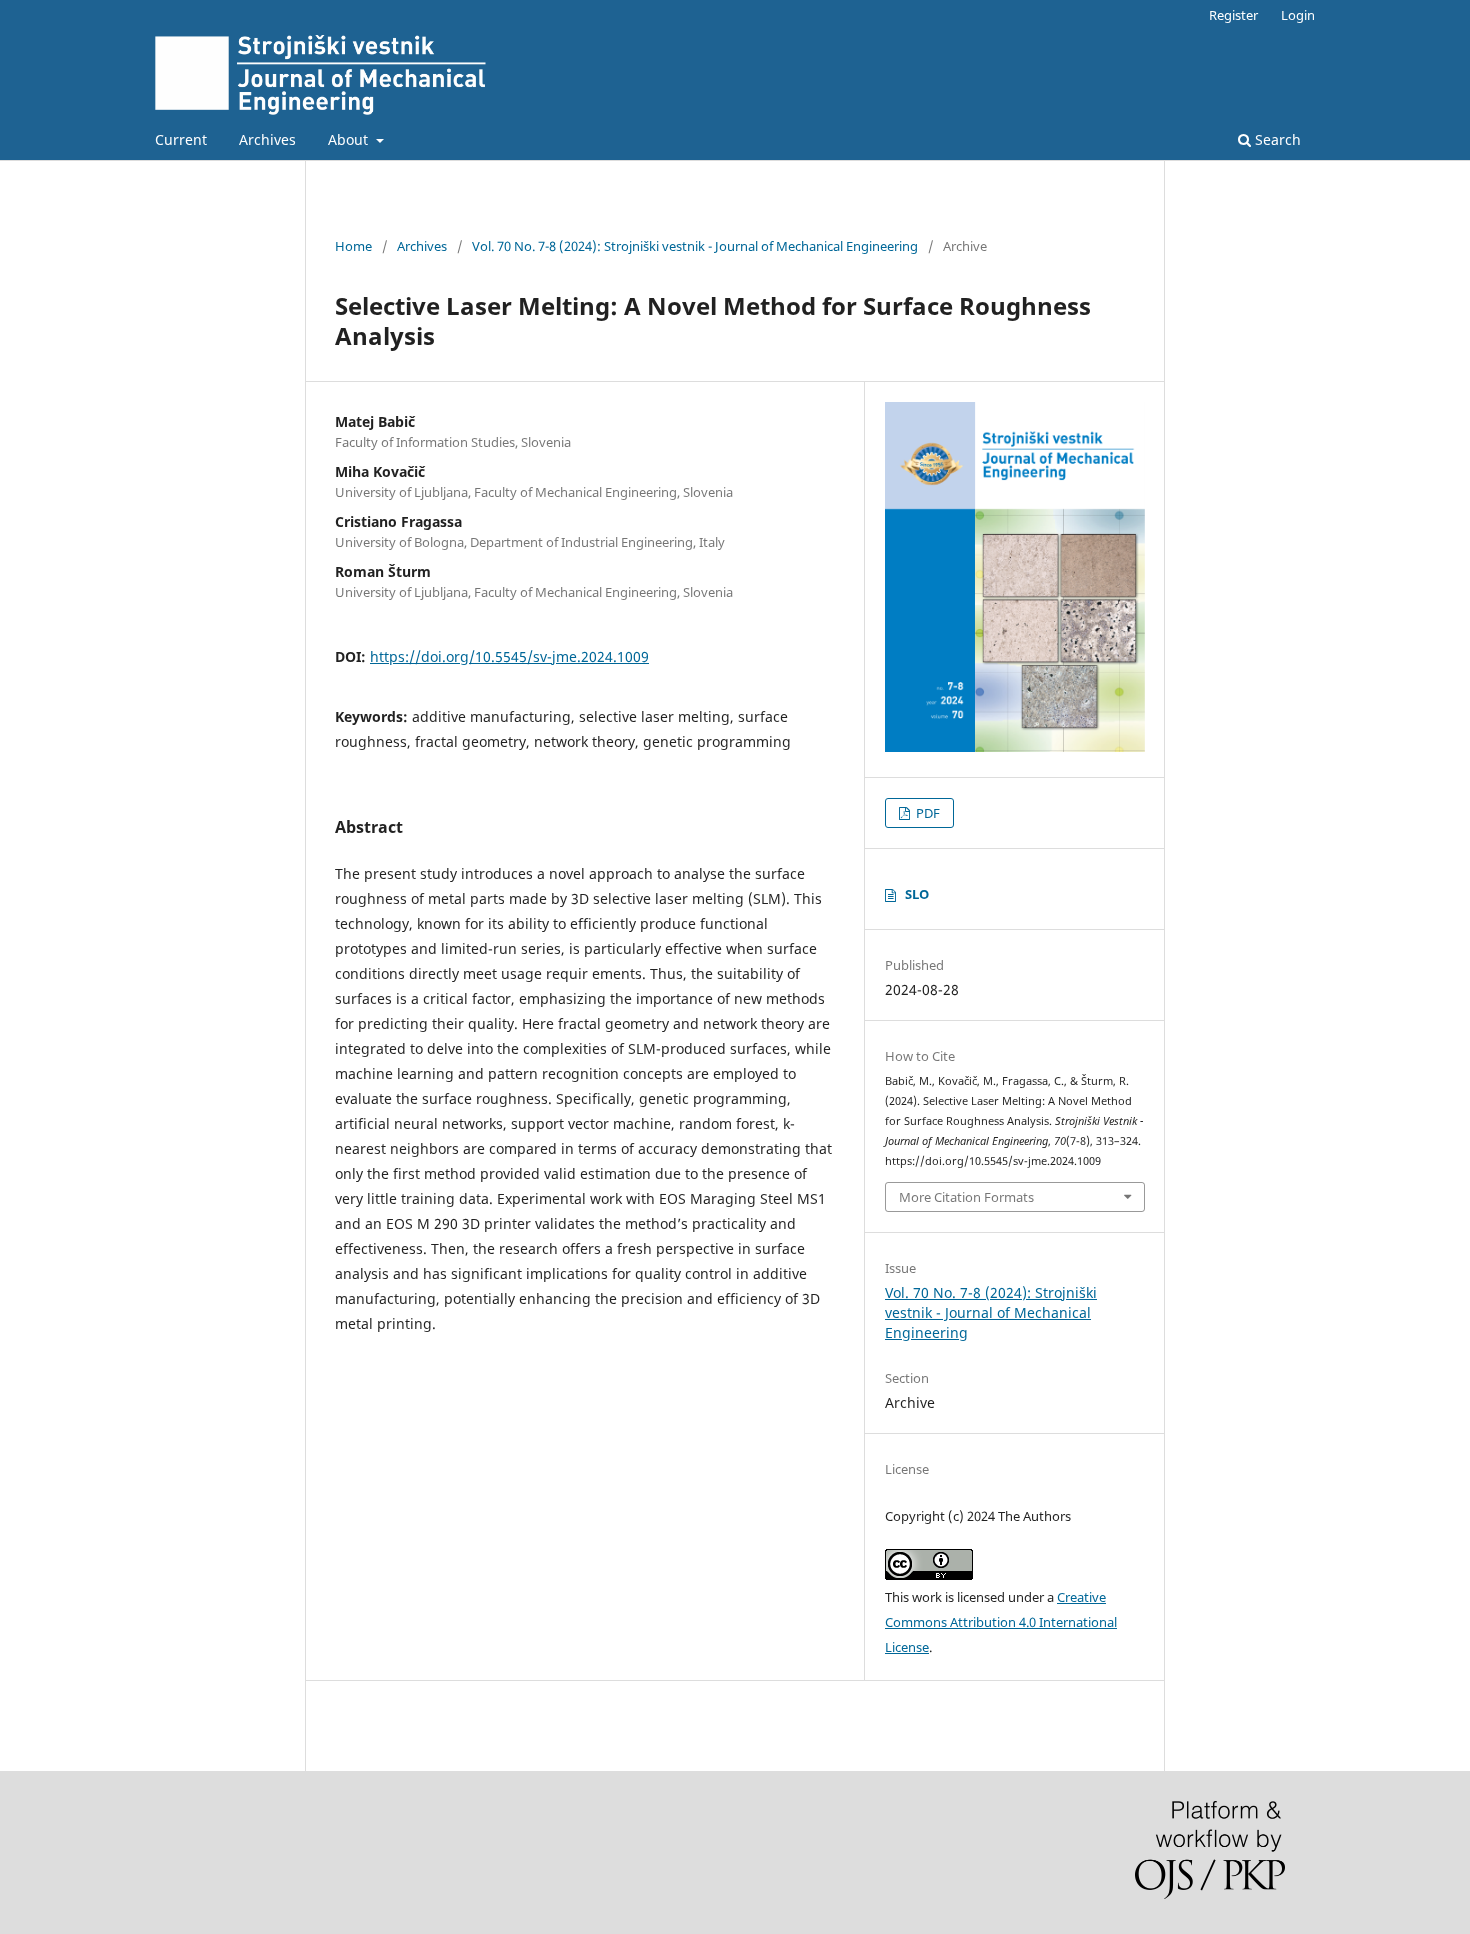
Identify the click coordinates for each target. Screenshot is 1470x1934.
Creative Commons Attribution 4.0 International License (1001, 1622)
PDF (926, 813)
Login (1298, 15)
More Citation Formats (966, 1197)
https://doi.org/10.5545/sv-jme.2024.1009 (509, 656)
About (350, 139)
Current (181, 139)
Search (1276, 139)
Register (1233, 15)
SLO (917, 894)
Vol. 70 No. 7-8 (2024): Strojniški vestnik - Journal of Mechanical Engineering (695, 246)
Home (353, 246)
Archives (267, 139)
